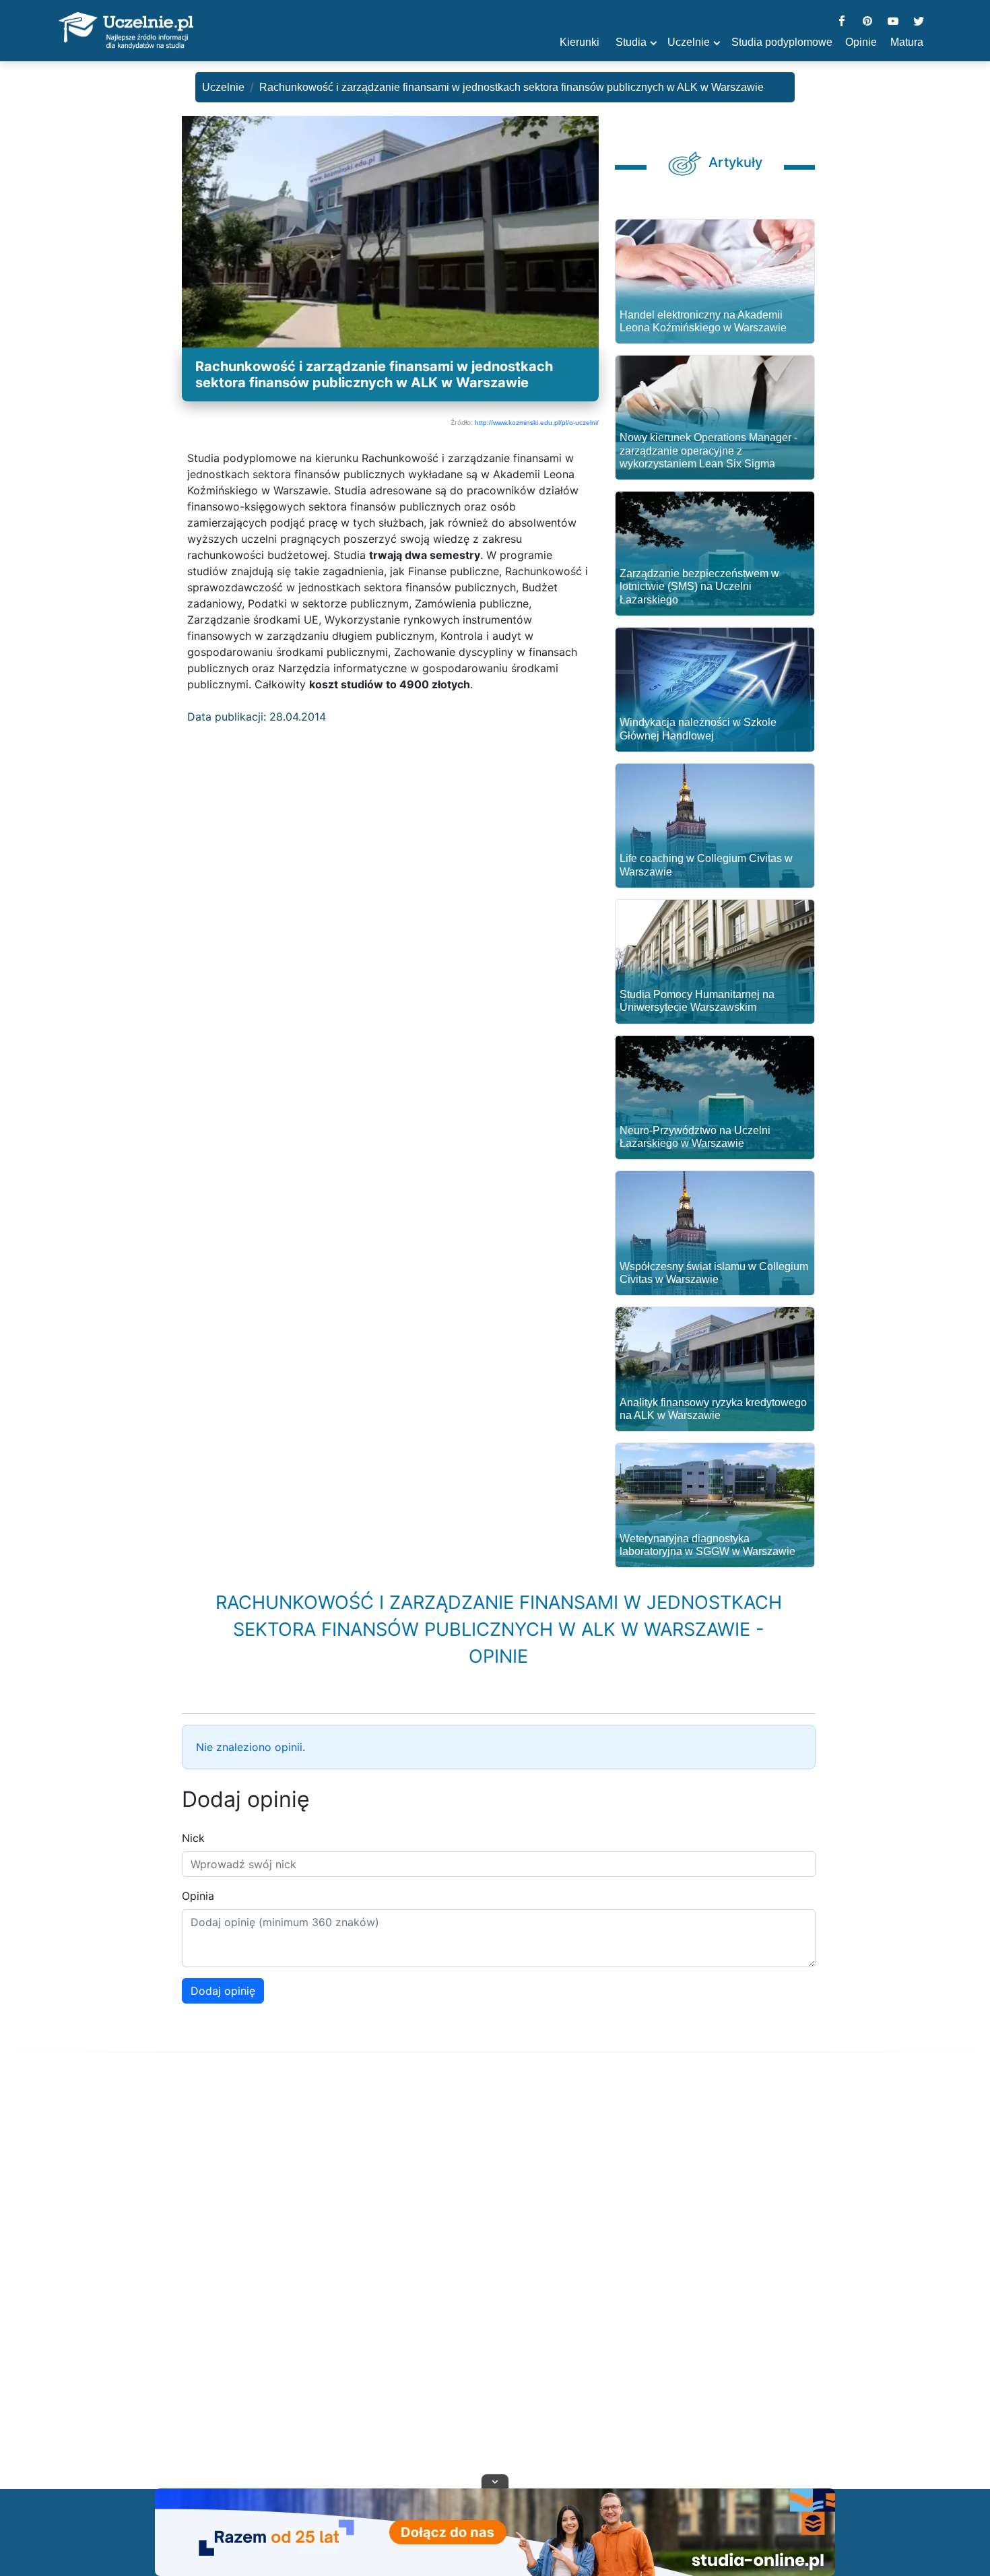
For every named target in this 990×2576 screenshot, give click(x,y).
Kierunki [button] (580, 42)
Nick (193, 1838)
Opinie (861, 42)
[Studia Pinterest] (867, 22)
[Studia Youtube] (893, 22)
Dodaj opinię (223, 1991)
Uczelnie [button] (689, 42)
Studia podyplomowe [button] (782, 42)
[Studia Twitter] (919, 22)
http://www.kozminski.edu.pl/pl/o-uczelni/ (537, 423)
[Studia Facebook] (842, 22)
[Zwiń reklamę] (495, 2481)
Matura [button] (907, 42)
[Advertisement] (495, 2287)
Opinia (198, 1896)
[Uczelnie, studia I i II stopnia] (126, 31)
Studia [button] (631, 42)
